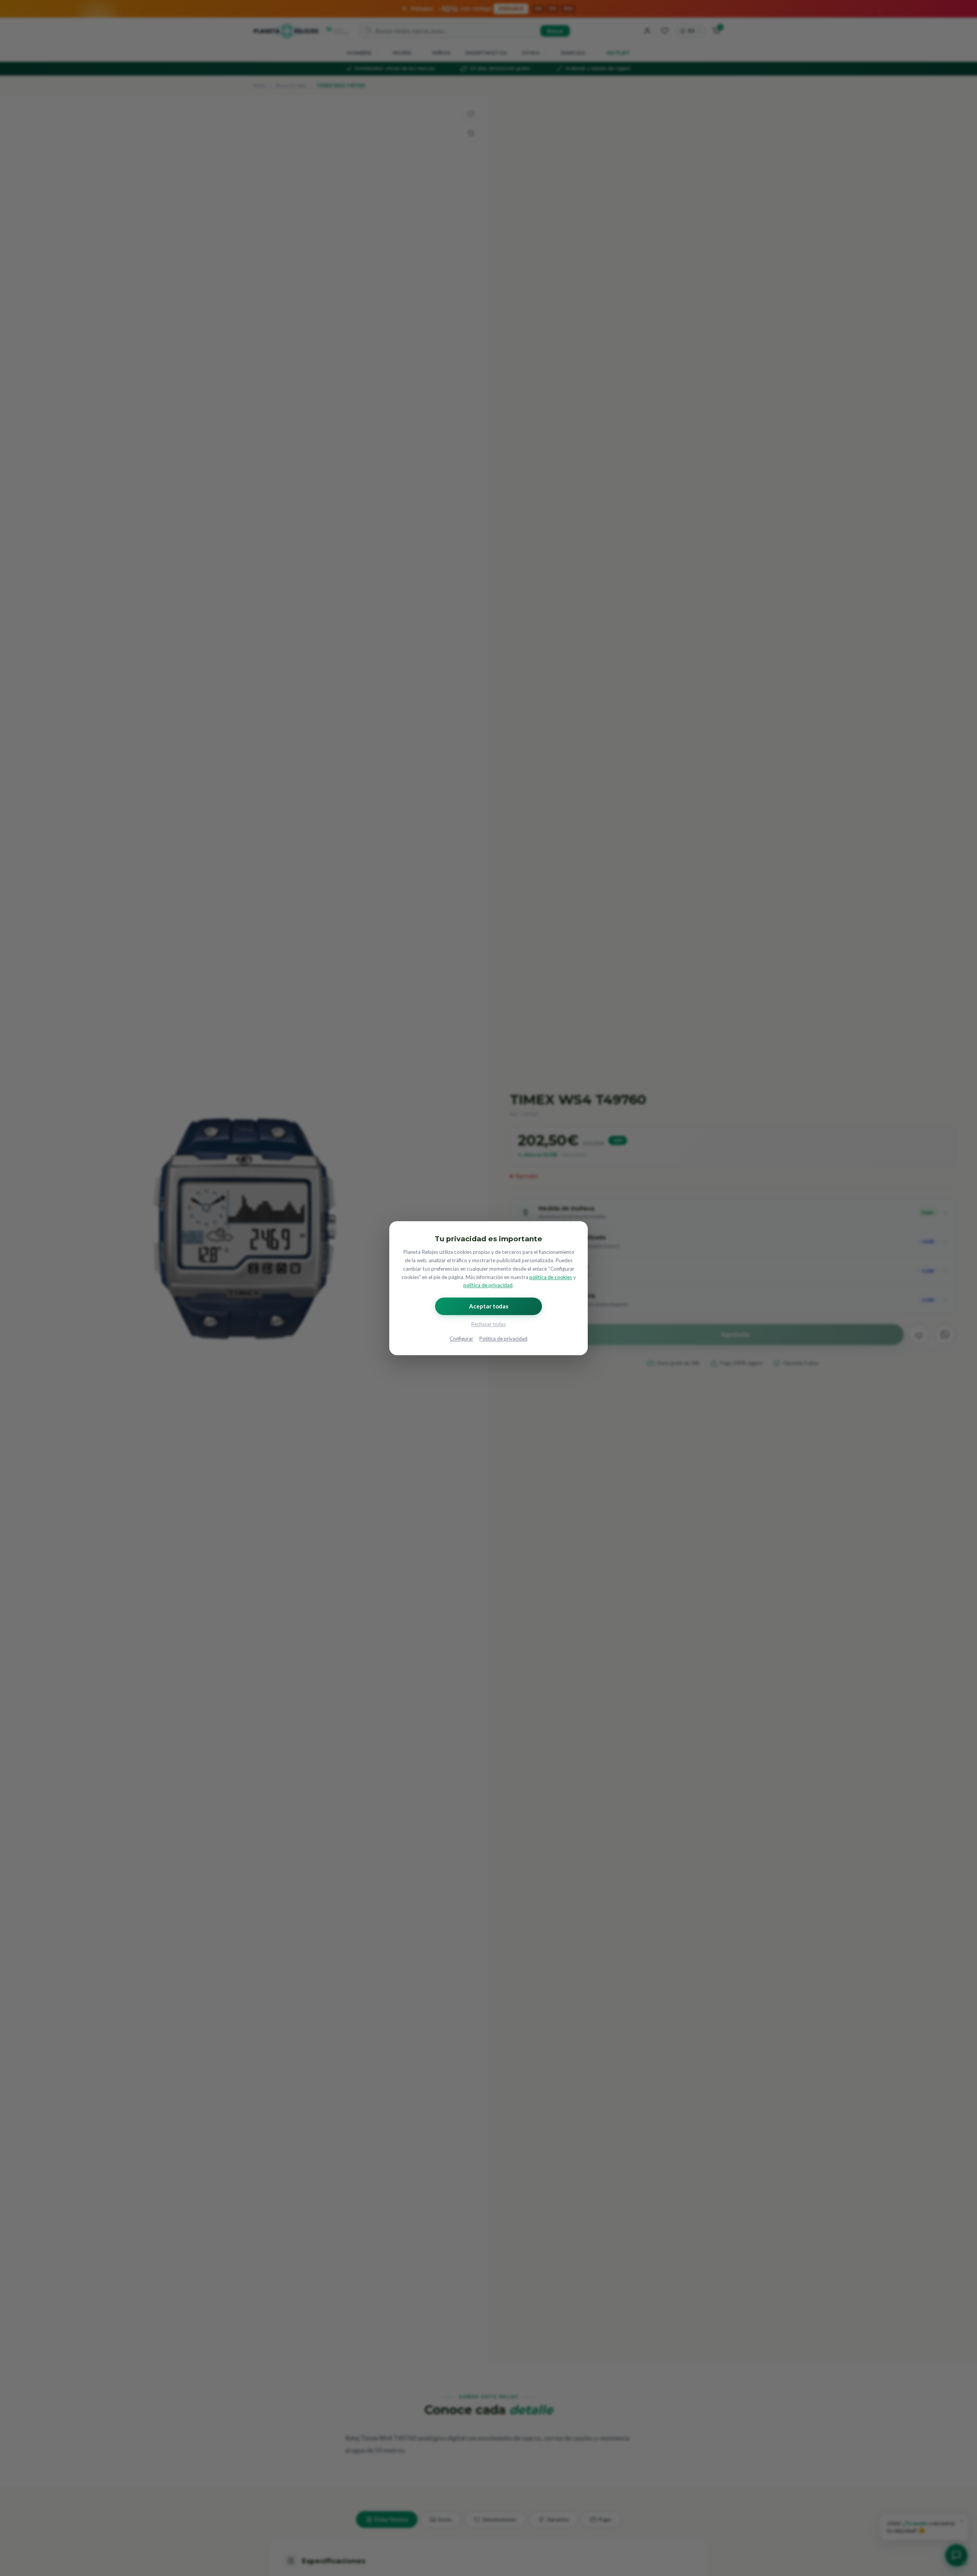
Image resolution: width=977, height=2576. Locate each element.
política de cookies (551, 1277)
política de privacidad (488, 1285)
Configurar (461, 1339)
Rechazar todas (488, 1324)
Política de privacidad (503, 1339)
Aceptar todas (489, 1306)
